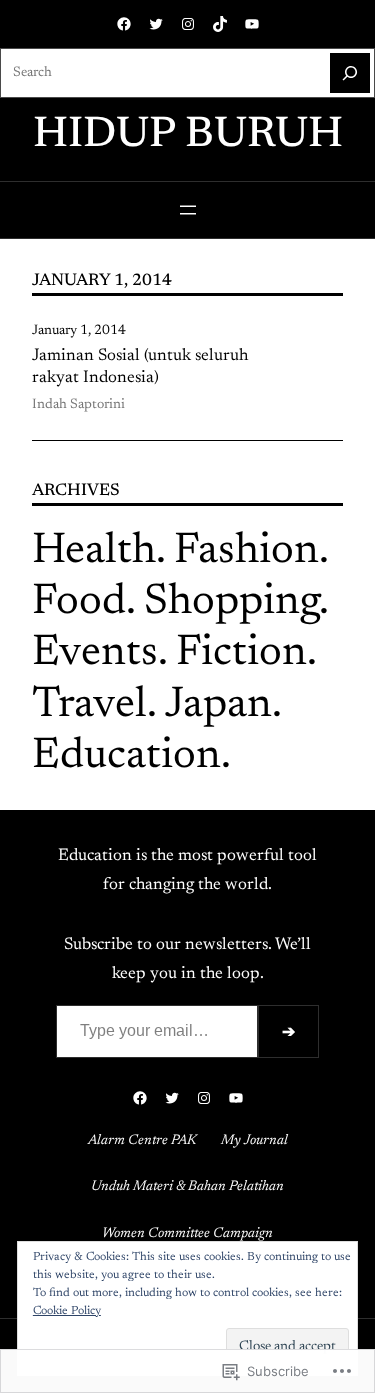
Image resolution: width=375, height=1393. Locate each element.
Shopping (231, 602)
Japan (218, 705)
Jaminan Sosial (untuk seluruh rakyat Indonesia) (140, 367)
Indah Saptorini (78, 405)
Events (95, 653)
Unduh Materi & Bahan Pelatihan (187, 1187)
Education (126, 756)
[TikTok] (220, 24)
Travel (89, 705)
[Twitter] (156, 24)
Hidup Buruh (188, 135)
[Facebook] (124, 24)
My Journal (254, 1141)
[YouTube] (252, 24)
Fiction (241, 653)
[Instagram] (188, 24)
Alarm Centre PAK (142, 1141)
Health (94, 551)
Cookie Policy (67, 1311)
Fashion (246, 551)
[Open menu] (188, 210)
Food (79, 602)
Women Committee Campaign (187, 1234)
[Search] (350, 73)
